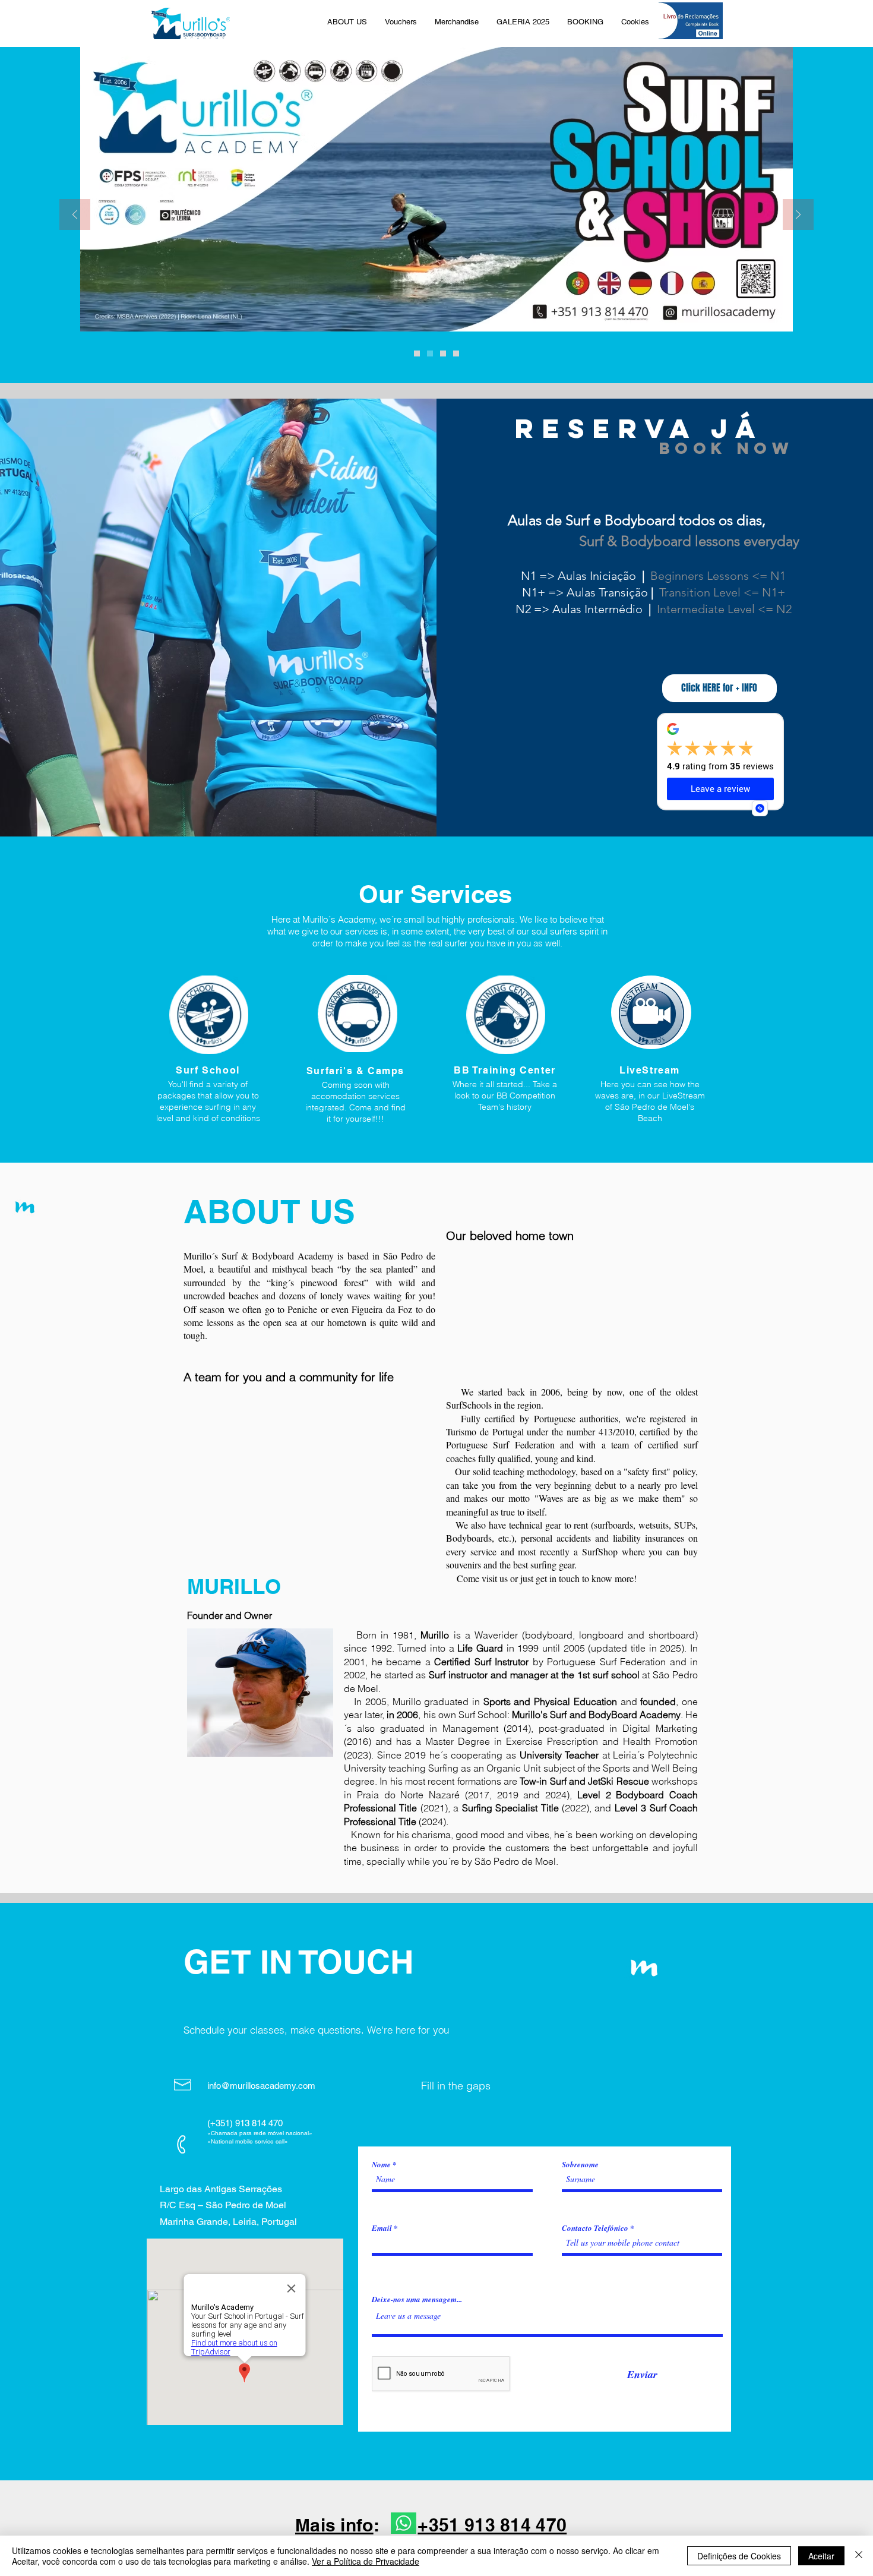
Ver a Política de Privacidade (366, 2561)
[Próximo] (798, 215)
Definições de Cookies (739, 2556)
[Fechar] (859, 2556)
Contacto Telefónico (595, 2228)
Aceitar (821, 2556)
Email (382, 2228)
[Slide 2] (443, 353)
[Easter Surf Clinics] (417, 353)
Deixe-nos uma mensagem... (417, 2299)
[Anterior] (75, 215)
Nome (381, 2165)
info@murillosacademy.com (261, 2086)
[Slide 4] (430, 353)
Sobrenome (580, 2165)
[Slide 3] (456, 353)
